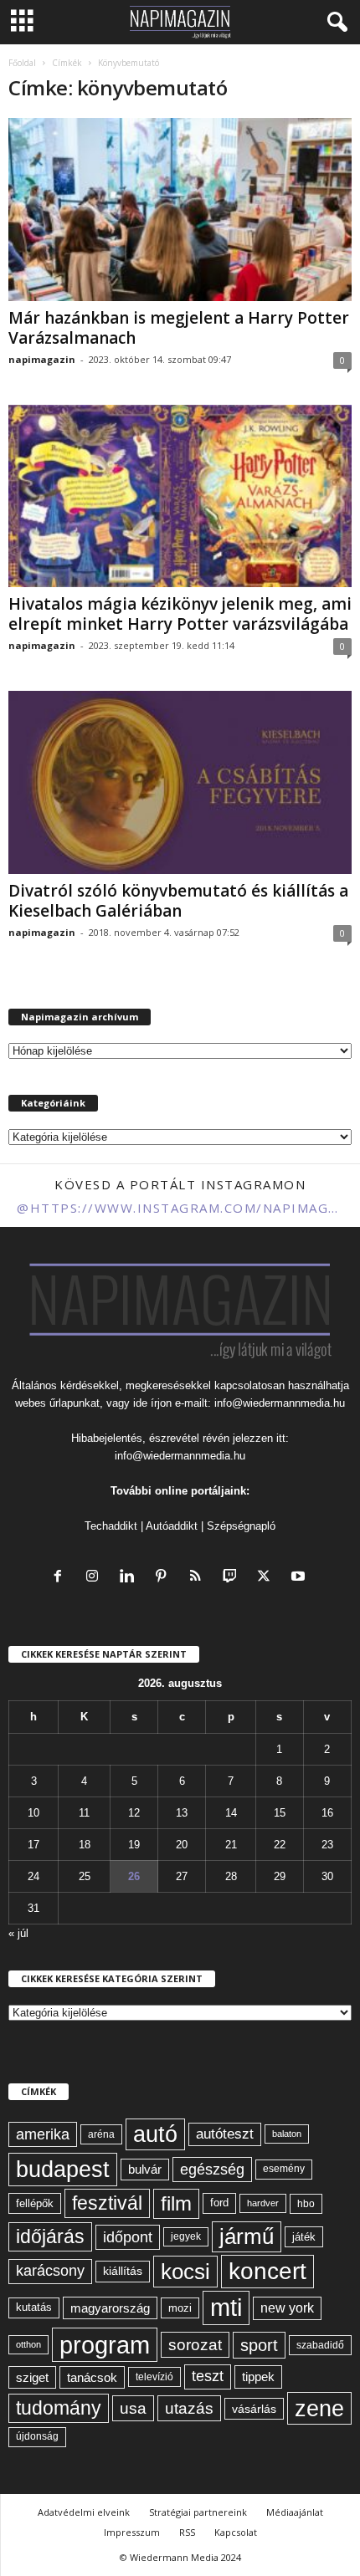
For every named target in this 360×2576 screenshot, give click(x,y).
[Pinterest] (165, 1578)
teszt (208, 2376)
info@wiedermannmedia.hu (280, 1403)
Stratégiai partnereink (198, 2512)
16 (327, 1813)
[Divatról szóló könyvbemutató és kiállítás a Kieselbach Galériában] (180, 782)
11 (84, 1813)
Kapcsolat (236, 2532)
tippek (258, 2377)
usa (133, 2408)
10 (33, 1813)
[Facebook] (62, 1578)
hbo (306, 2204)
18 (85, 1845)
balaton (287, 2134)
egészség (212, 2170)
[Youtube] (300, 1578)
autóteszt (225, 2134)
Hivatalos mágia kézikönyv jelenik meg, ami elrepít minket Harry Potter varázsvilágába (180, 614)
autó (155, 2134)
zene (319, 2408)
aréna (101, 2134)
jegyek (186, 2236)
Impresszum (132, 2532)
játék (304, 2237)
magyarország (110, 2308)
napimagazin (42, 359)
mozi (180, 2308)
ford (219, 2203)
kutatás (34, 2308)
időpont (128, 2237)
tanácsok (92, 2377)
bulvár (145, 2170)
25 (85, 1876)
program (105, 2345)
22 (280, 1845)
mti (226, 2308)
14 (231, 1813)
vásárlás (254, 2409)
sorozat (195, 2345)
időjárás (50, 2236)
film (176, 2203)
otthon (28, 2344)
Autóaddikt (172, 1526)
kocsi (185, 2272)
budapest (63, 2169)
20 (182, 1845)
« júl (18, 1933)
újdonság (37, 2436)
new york (287, 2308)
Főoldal (22, 63)
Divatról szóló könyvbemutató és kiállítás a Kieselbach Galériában (178, 901)
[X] (267, 1578)
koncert (267, 2271)
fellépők (35, 2203)
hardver (263, 2203)
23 (327, 1845)
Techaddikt (111, 1526)
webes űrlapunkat (57, 1403)
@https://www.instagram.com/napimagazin (180, 1208)
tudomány (59, 2408)
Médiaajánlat (295, 2512)
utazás (189, 2408)
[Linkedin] (130, 1578)
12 (134, 1813)
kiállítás (123, 2271)
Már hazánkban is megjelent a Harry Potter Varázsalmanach (179, 328)
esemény (284, 2169)
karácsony (50, 2271)
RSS (187, 2532)
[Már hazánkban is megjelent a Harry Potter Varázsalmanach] (180, 210)
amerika (43, 2134)
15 (280, 1813)
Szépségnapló (241, 1526)
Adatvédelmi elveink (84, 2512)
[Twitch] (233, 1578)
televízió (154, 2377)
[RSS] (199, 1578)
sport (259, 2345)
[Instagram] (96, 1578)
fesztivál (107, 2203)
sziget (32, 2377)
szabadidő (320, 2345)
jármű (247, 2236)
